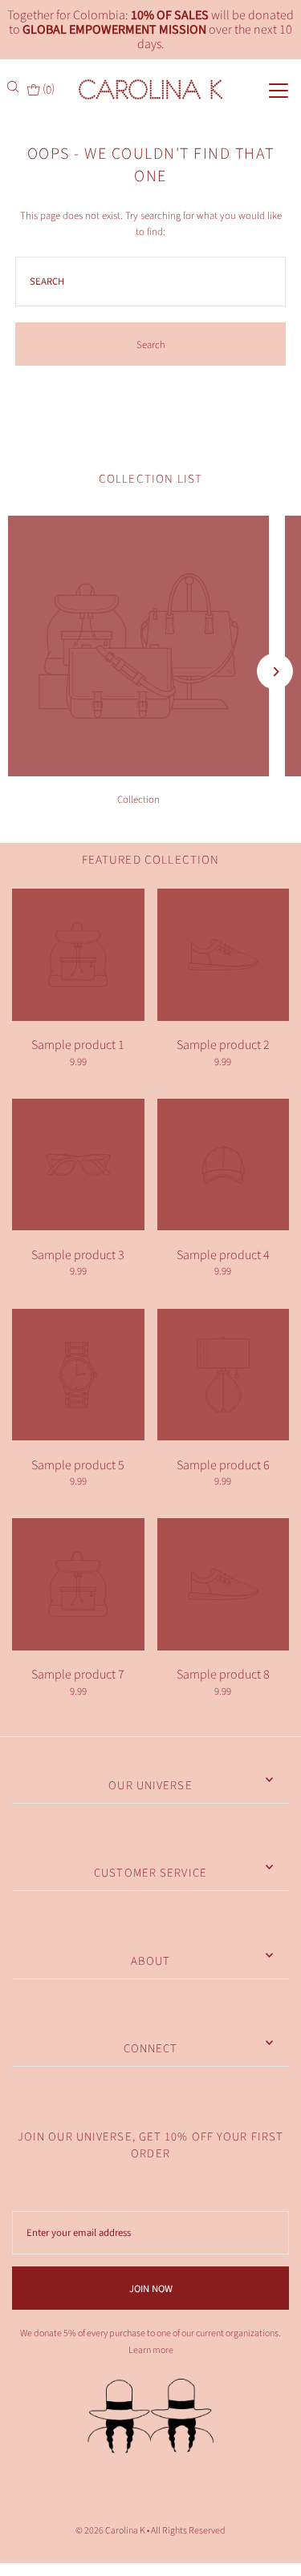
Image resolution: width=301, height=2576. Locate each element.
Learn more (151, 2350)
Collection (138, 800)
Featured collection (151, 860)
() (47, 89)
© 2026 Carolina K (110, 2531)
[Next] (275, 672)
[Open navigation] (264, 89)
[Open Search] (14, 87)
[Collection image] (138, 772)
